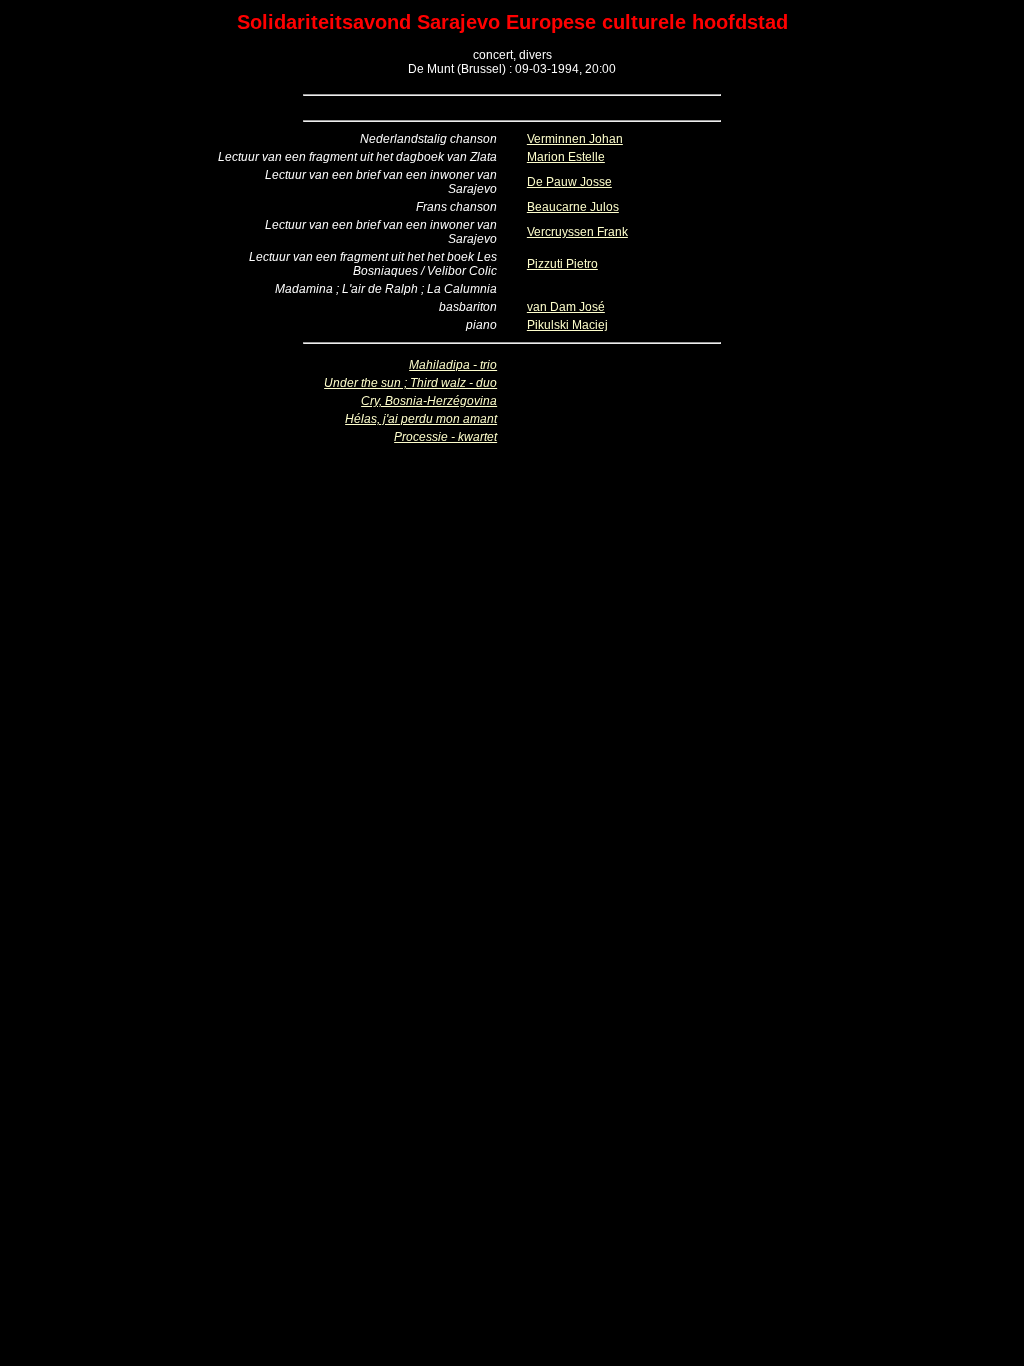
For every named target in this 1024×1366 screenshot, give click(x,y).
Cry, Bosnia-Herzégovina (429, 401)
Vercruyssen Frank (577, 232)
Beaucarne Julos (573, 207)
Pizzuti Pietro (562, 264)
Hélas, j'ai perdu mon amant (421, 419)
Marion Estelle (566, 157)
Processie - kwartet (445, 437)
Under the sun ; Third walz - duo (410, 383)
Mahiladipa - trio (453, 365)
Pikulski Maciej (567, 325)
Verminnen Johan (575, 139)
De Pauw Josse (569, 182)
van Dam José (566, 307)
